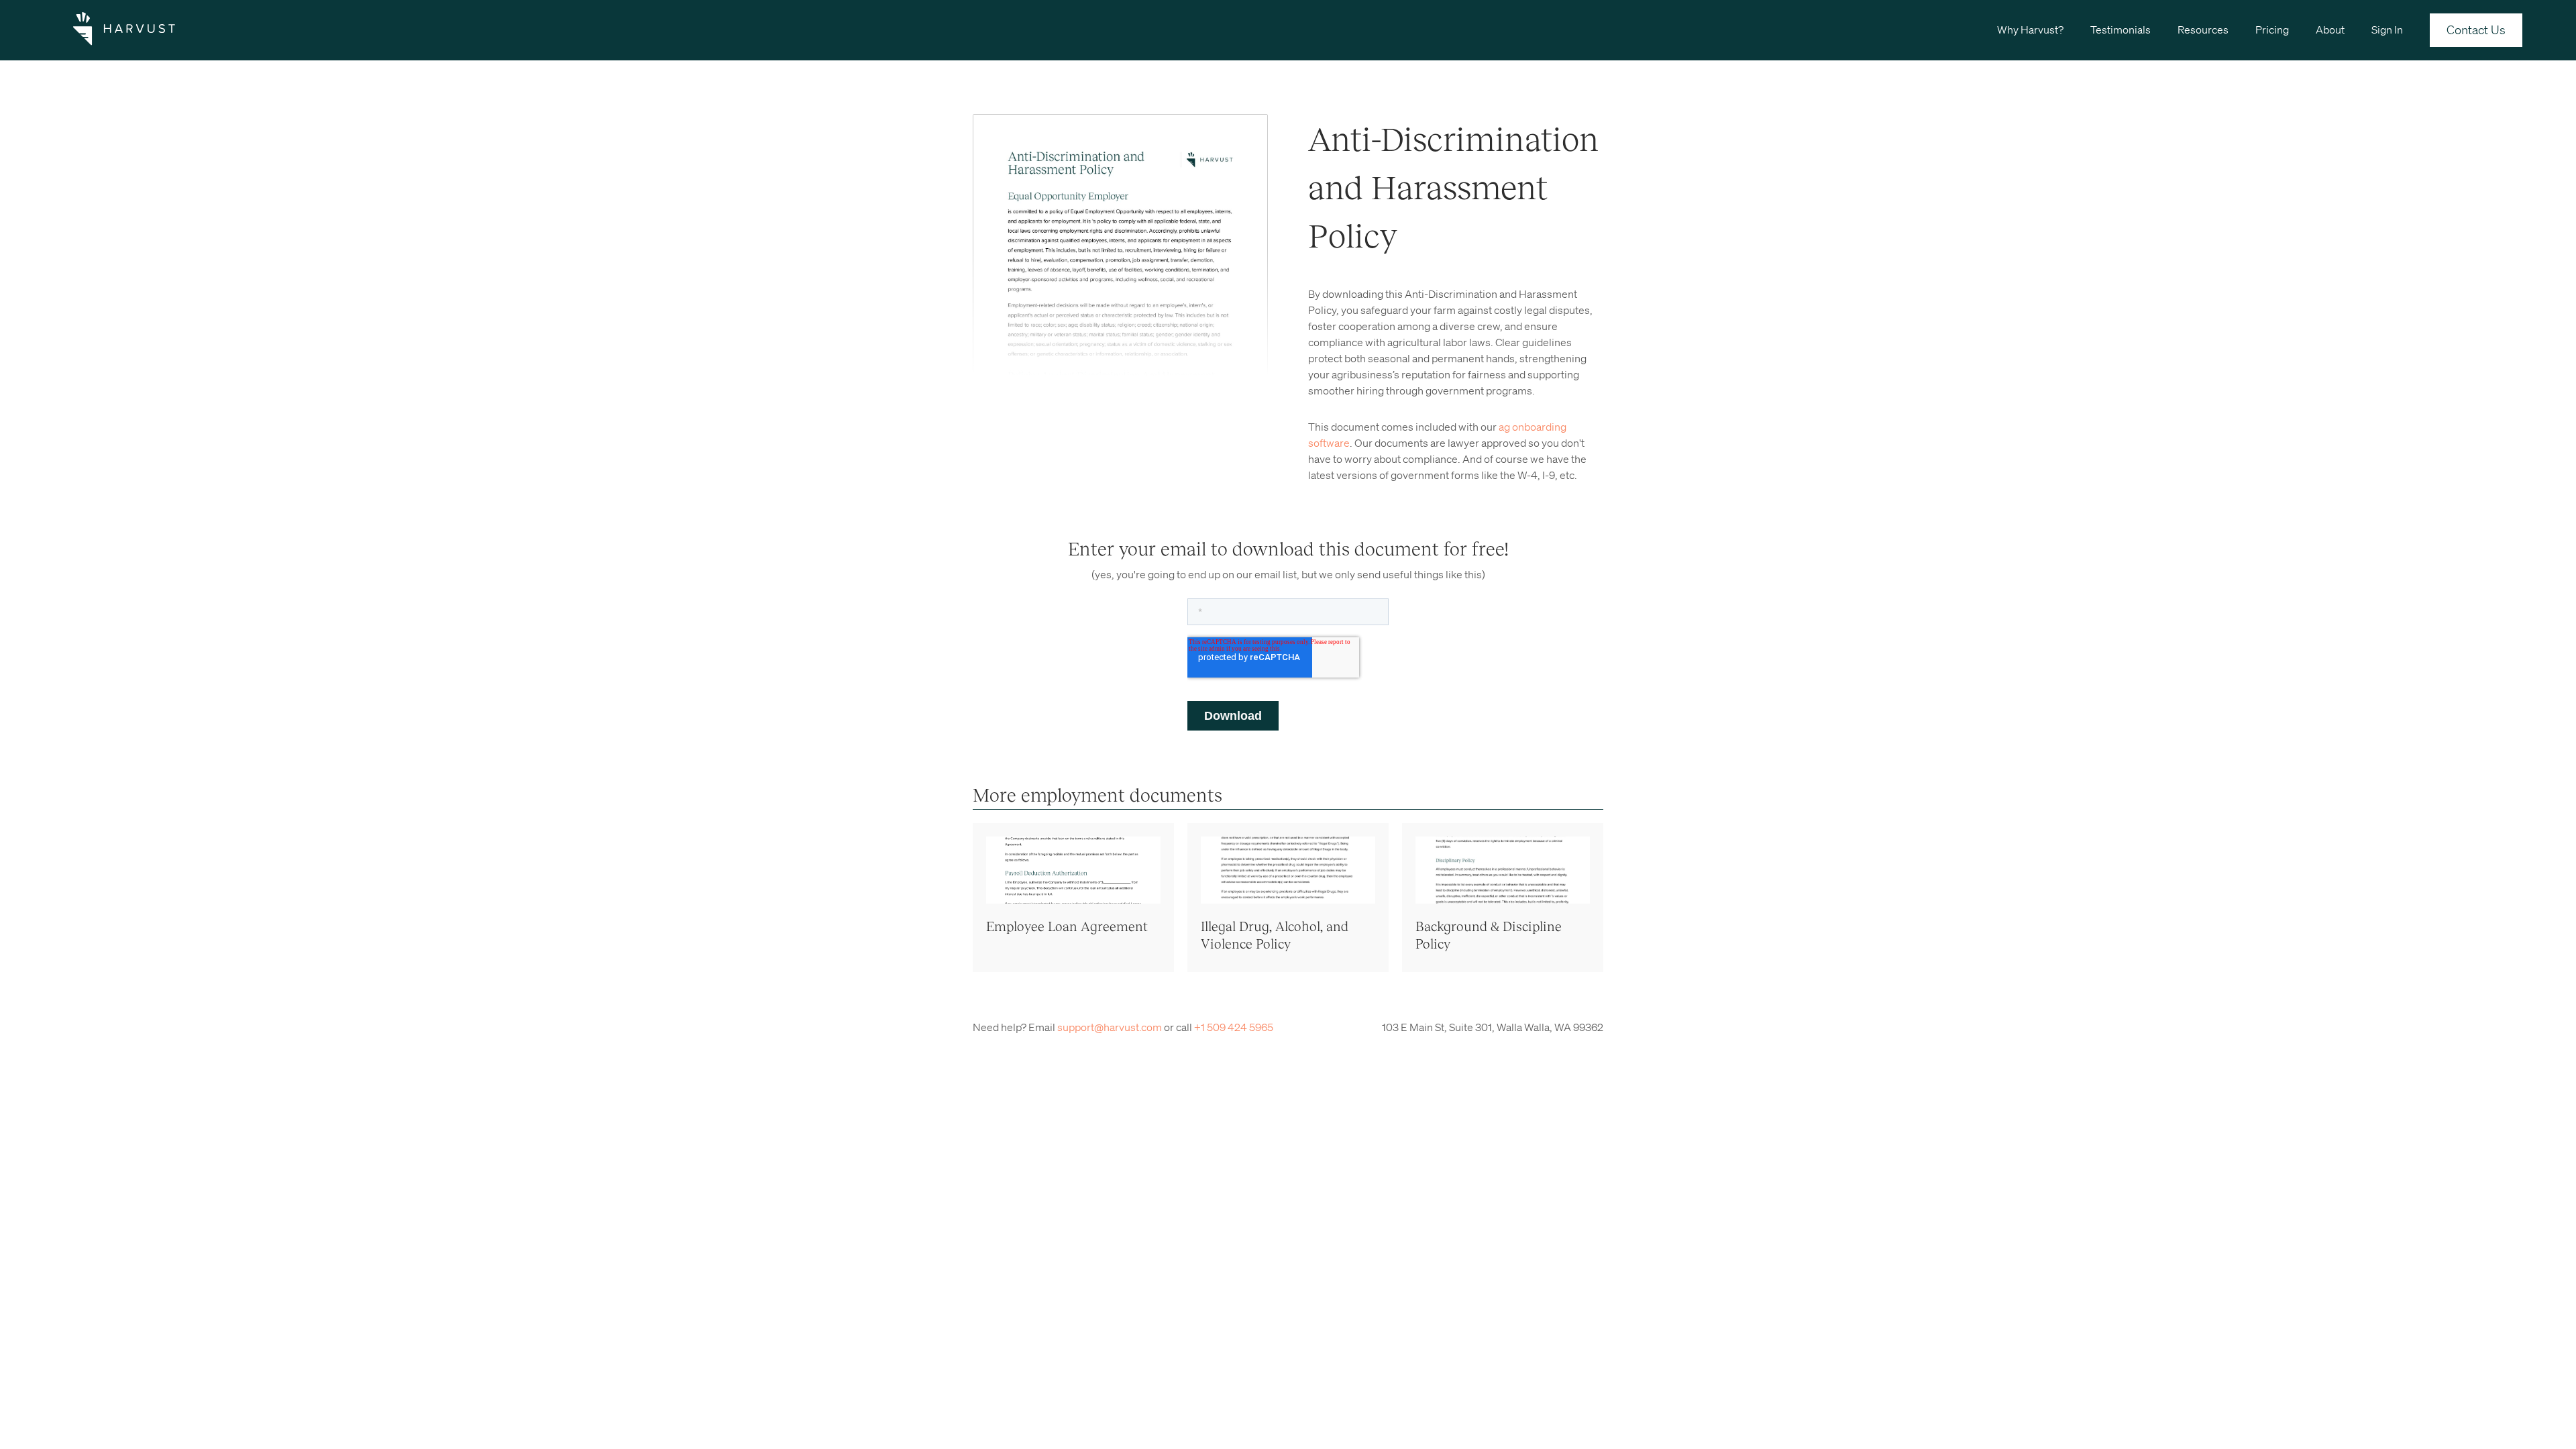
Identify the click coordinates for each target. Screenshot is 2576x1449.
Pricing (2272, 30)
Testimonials (2121, 30)
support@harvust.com (1110, 1027)
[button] (2030, 29)
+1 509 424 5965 (1234, 1027)
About (2330, 30)
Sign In (2387, 30)
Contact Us (2476, 30)
